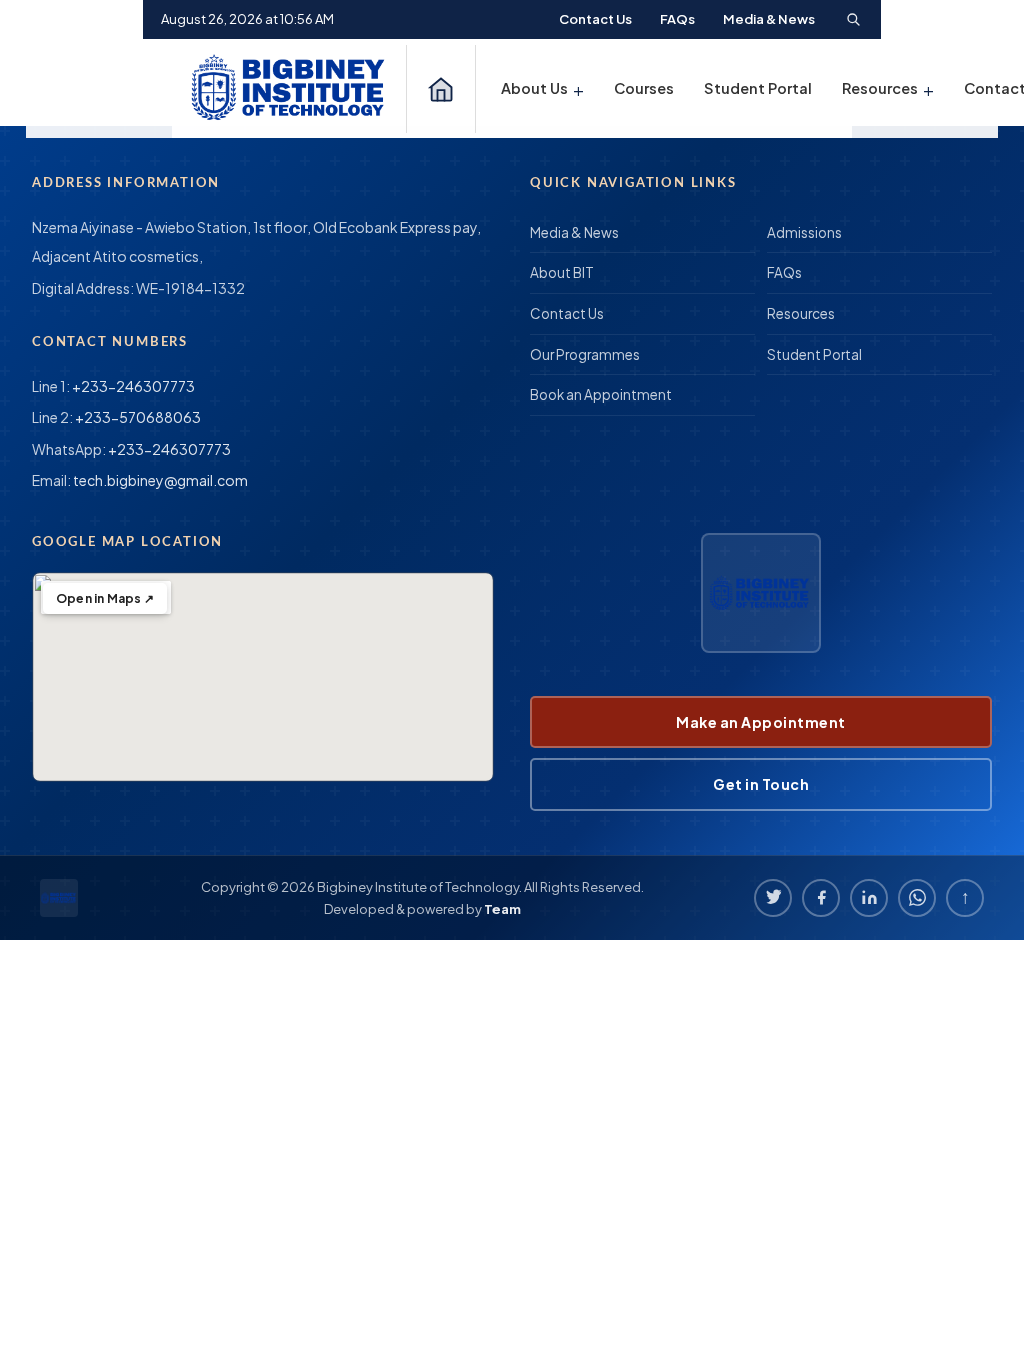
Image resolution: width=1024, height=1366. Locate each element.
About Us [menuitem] (542, 88)
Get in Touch (761, 784)
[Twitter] (773, 898)
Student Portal (814, 354)
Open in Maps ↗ (105, 598)
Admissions (804, 232)
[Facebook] (821, 898)
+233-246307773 (133, 386)
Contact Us (595, 19)
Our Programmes (585, 354)
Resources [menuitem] (888, 88)
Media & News (769, 19)
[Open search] (853, 19)
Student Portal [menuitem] (758, 88)
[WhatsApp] (917, 898)
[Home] (441, 89)
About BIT (562, 272)
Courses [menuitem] (644, 88)
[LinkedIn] (869, 898)
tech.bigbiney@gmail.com (160, 480)
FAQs (677, 19)
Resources (801, 313)
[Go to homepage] (291, 88)
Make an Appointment (761, 722)
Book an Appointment (601, 394)
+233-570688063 (138, 417)
